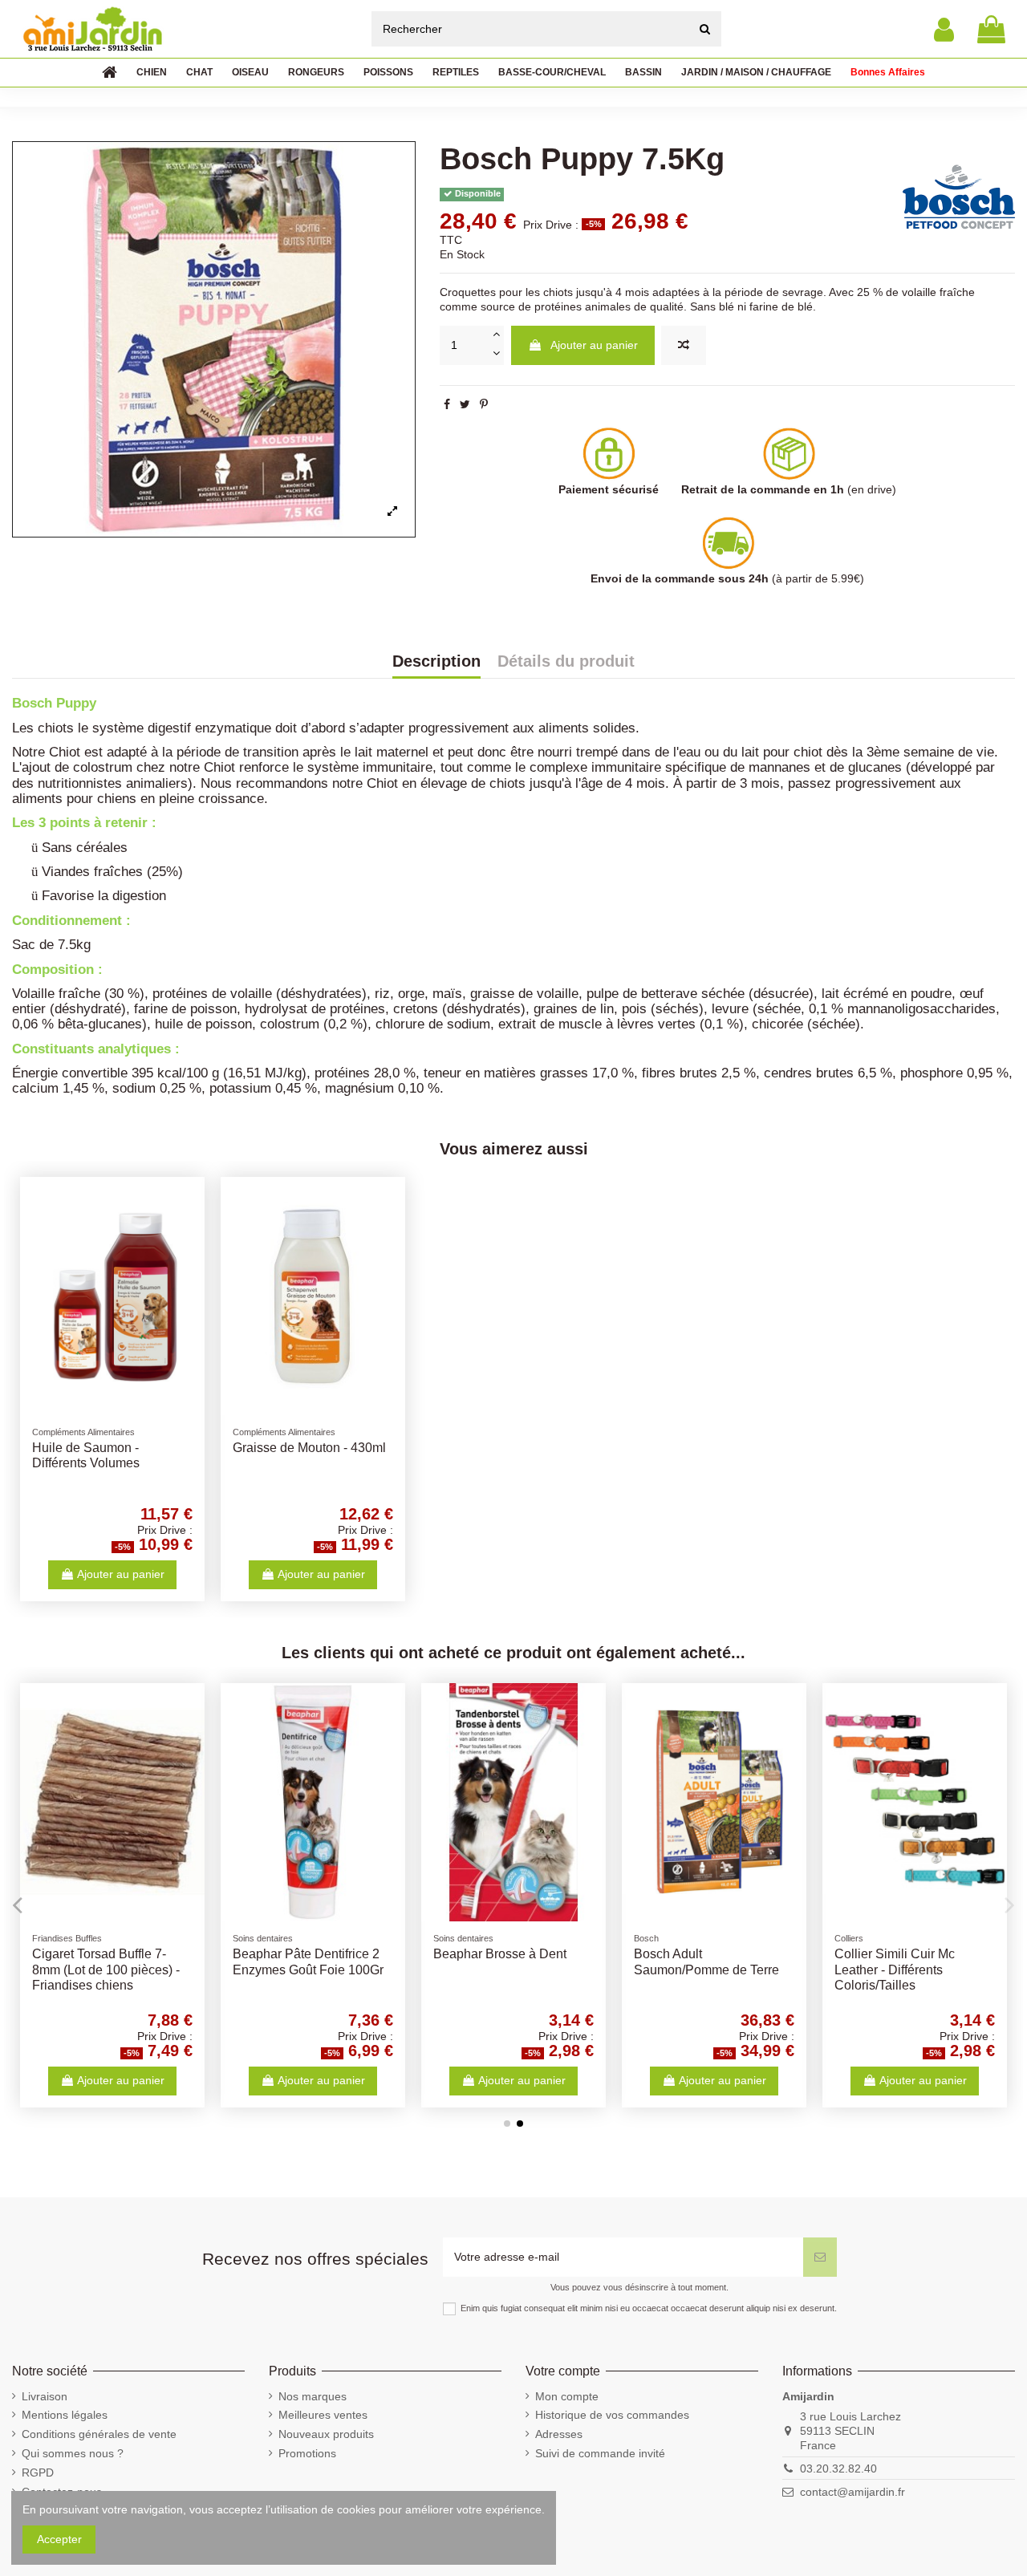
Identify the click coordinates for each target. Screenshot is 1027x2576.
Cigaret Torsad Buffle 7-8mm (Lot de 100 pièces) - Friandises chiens (106, 1969)
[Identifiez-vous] (944, 29)
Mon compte (567, 2396)
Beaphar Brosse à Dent (500, 1954)
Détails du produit (566, 662)
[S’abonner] (820, 2257)
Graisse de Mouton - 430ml (309, 1448)
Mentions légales (65, 2415)
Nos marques (313, 2396)
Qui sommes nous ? (73, 2453)
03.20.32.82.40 (838, 2468)
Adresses (559, 2434)
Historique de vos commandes (612, 2415)
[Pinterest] (484, 404)
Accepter (59, 2539)
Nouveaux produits (326, 2434)
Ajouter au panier (594, 345)
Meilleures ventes (323, 2415)
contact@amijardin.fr (852, 2492)
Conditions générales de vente (99, 2434)
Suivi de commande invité (600, 2453)
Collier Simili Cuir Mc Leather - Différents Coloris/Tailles (895, 1969)
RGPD (38, 2473)
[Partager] (447, 404)
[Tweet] (465, 404)
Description (436, 662)
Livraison (45, 2396)
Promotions (307, 2453)
